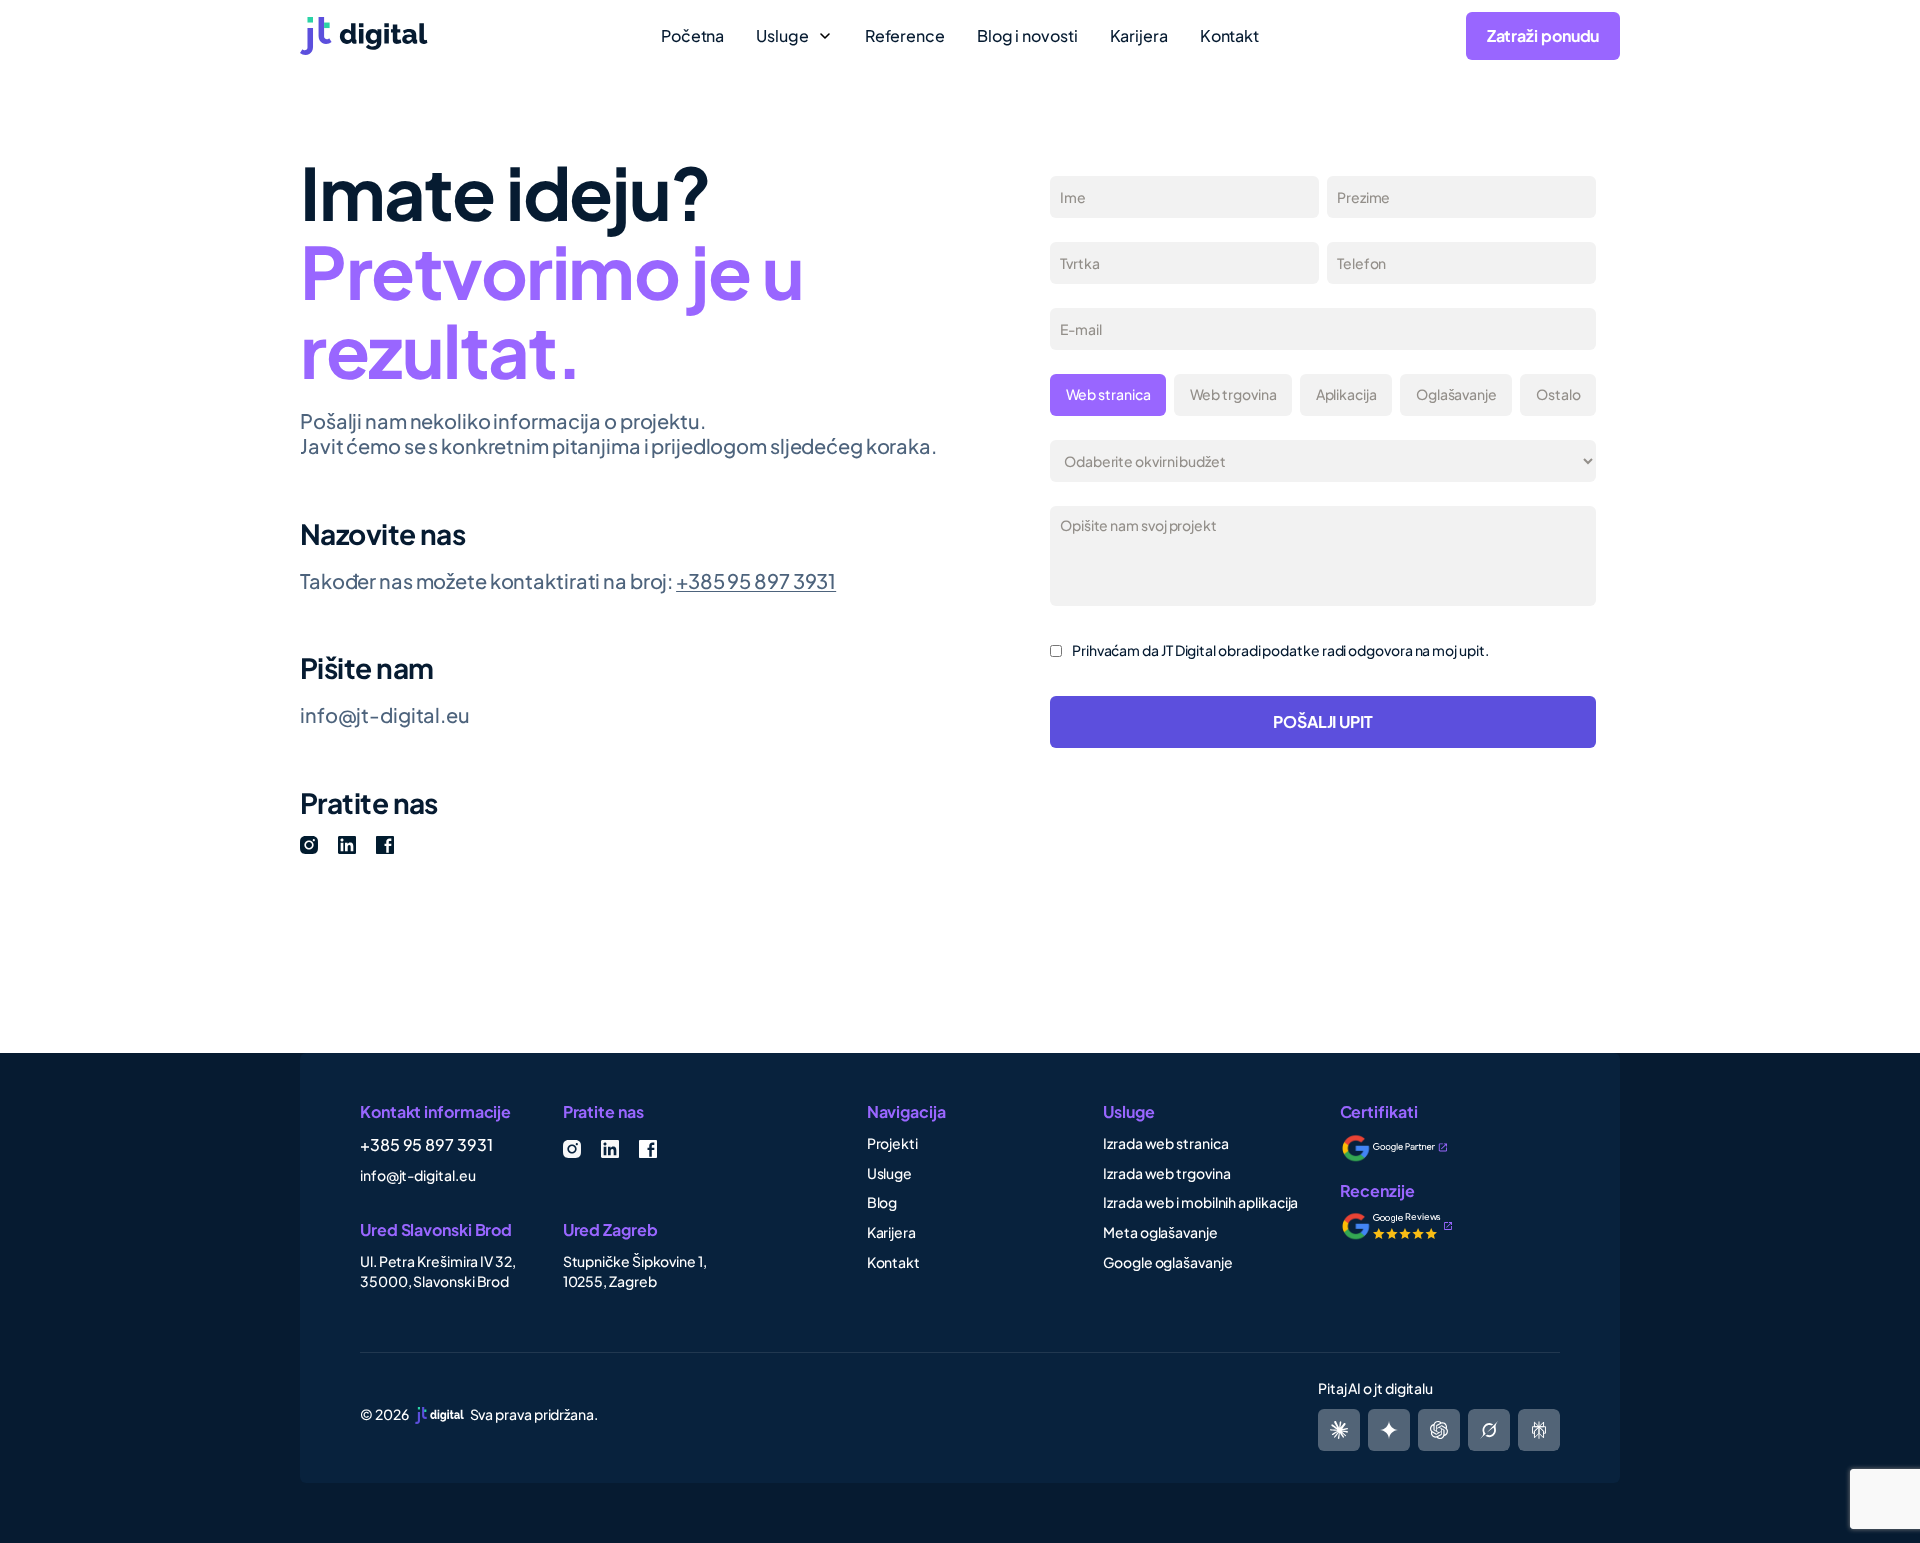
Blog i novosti (1027, 36)
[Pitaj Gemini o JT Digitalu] (1389, 1430)
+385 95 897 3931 (756, 580)
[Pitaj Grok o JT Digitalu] (1539, 1430)
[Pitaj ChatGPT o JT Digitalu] (1439, 1430)
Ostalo (1558, 394)
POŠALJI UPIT (1323, 721)
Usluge (890, 1173)
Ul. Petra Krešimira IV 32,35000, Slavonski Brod (438, 1271)
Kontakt (1229, 36)
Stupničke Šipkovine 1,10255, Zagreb (635, 1271)
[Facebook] (385, 845)
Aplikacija (1346, 394)
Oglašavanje (1456, 394)
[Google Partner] (1407, 1148)
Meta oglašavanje (1160, 1232)
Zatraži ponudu (1543, 35)
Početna (692, 36)
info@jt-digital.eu (385, 714)
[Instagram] (309, 845)
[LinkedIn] (347, 845)
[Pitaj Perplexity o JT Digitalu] (1339, 1430)
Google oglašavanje (1168, 1262)
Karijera (1139, 36)
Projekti (892, 1143)
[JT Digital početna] (456, 36)
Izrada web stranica (1165, 1143)
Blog (882, 1202)
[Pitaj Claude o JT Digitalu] (1489, 1430)
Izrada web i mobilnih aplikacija (1200, 1202)
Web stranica (1108, 394)
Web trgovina (1233, 394)
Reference (905, 36)
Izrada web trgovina (1166, 1173)
